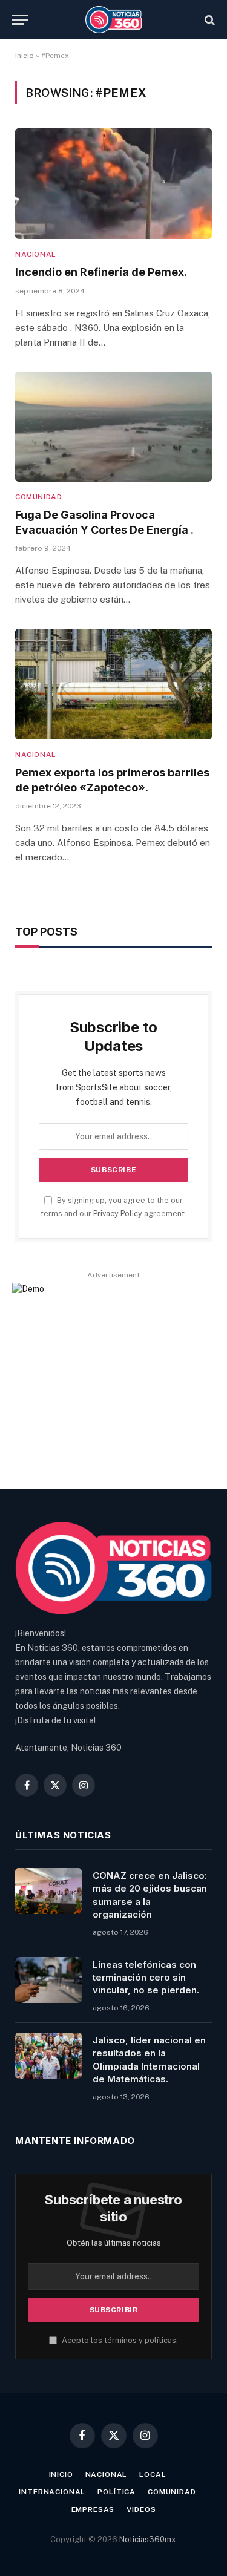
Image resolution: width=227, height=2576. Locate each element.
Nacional (107, 2474)
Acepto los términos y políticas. (119, 2340)
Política (117, 2492)
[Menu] (20, 20)
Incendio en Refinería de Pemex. (101, 272)
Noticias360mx (147, 2539)
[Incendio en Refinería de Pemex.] (113, 184)
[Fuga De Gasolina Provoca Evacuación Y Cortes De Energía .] (113, 427)
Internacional (52, 2492)
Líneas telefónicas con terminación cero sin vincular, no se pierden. (146, 1978)
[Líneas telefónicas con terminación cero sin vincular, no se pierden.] (48, 1980)
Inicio (25, 56)
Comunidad (172, 2492)
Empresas (93, 2509)
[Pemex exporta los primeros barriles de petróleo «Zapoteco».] (113, 684)
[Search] (209, 20)
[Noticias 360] (113, 20)
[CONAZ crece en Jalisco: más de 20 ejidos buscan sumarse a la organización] (48, 1891)
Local (153, 2474)
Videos (141, 2509)
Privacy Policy (118, 1214)
